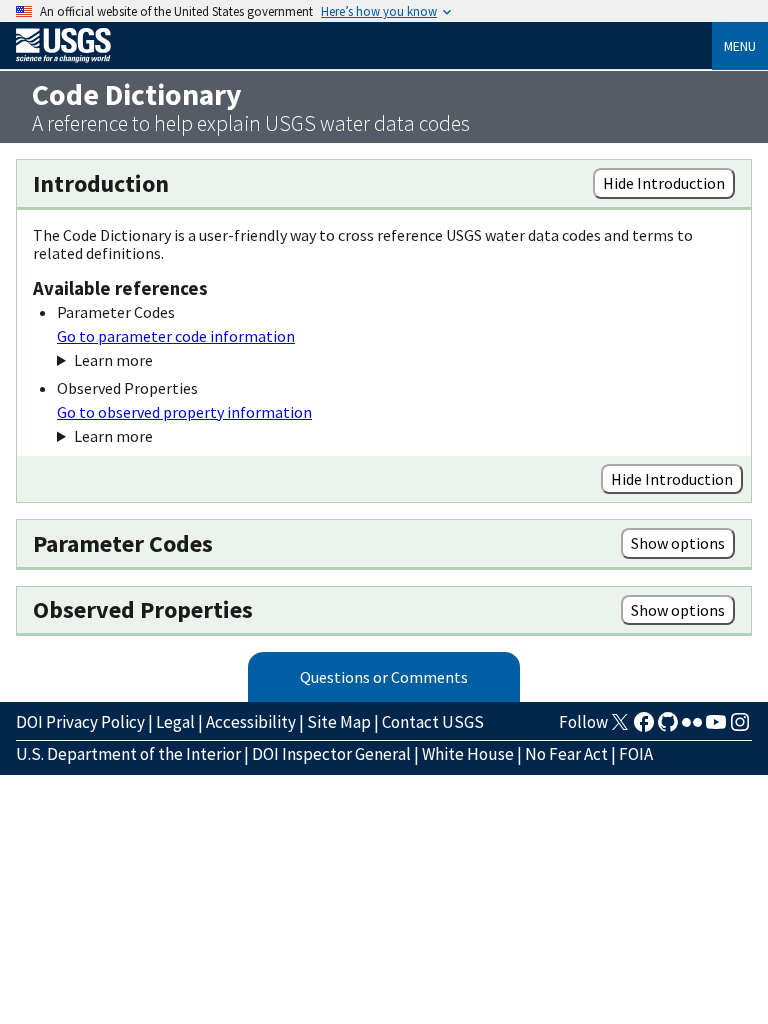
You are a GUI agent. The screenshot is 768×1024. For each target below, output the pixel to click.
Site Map (339, 722)
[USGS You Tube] (716, 728)
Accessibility (251, 722)
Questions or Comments (384, 677)
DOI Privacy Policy (80, 722)
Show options (678, 543)
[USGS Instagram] (740, 728)
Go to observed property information (184, 412)
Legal (175, 722)
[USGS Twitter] (620, 728)
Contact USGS (433, 722)
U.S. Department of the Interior (128, 754)
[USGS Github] (668, 728)
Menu (740, 46)
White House (468, 754)
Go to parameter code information (176, 336)
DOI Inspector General (331, 754)
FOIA (636, 754)
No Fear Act (566, 754)
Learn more (113, 360)
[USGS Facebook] (644, 728)
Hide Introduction (664, 183)
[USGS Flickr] (692, 728)
